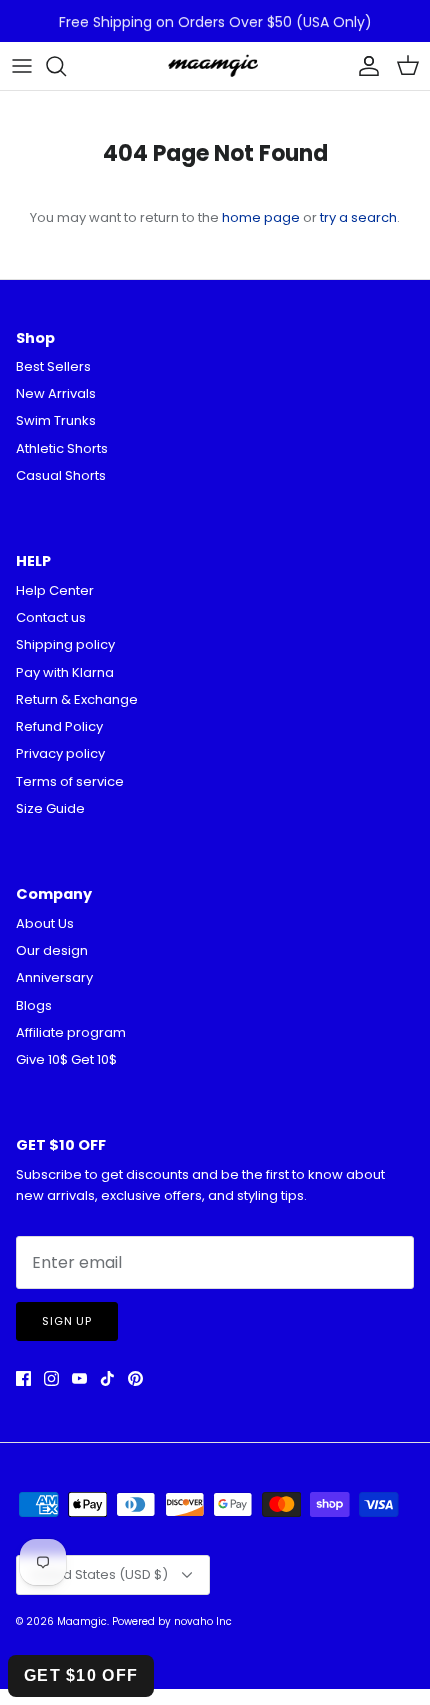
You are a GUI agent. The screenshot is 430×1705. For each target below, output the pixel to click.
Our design (52, 950)
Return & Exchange (77, 699)
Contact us (51, 617)
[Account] (364, 66)
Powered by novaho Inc (172, 1621)
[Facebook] (23, 1378)
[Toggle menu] (22, 66)
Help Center (55, 590)
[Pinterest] (135, 1378)
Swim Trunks (56, 420)
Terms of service (70, 781)
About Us (45, 923)
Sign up (67, 1321)
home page (261, 217)
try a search (358, 217)
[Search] (66, 66)
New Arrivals (56, 393)
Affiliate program (71, 1032)
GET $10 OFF (81, 1675)
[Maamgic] (215, 66)
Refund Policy (59, 726)
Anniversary (54, 977)
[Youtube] (79, 1378)
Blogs (34, 1005)
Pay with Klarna (65, 672)
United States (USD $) (99, 1574)
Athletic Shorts (62, 448)
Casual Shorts (61, 475)
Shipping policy (65, 644)
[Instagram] (51, 1378)
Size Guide (50, 808)
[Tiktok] (107, 1378)
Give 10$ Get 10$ (66, 1059)
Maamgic (82, 1621)
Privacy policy (60, 753)
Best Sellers (53, 366)
